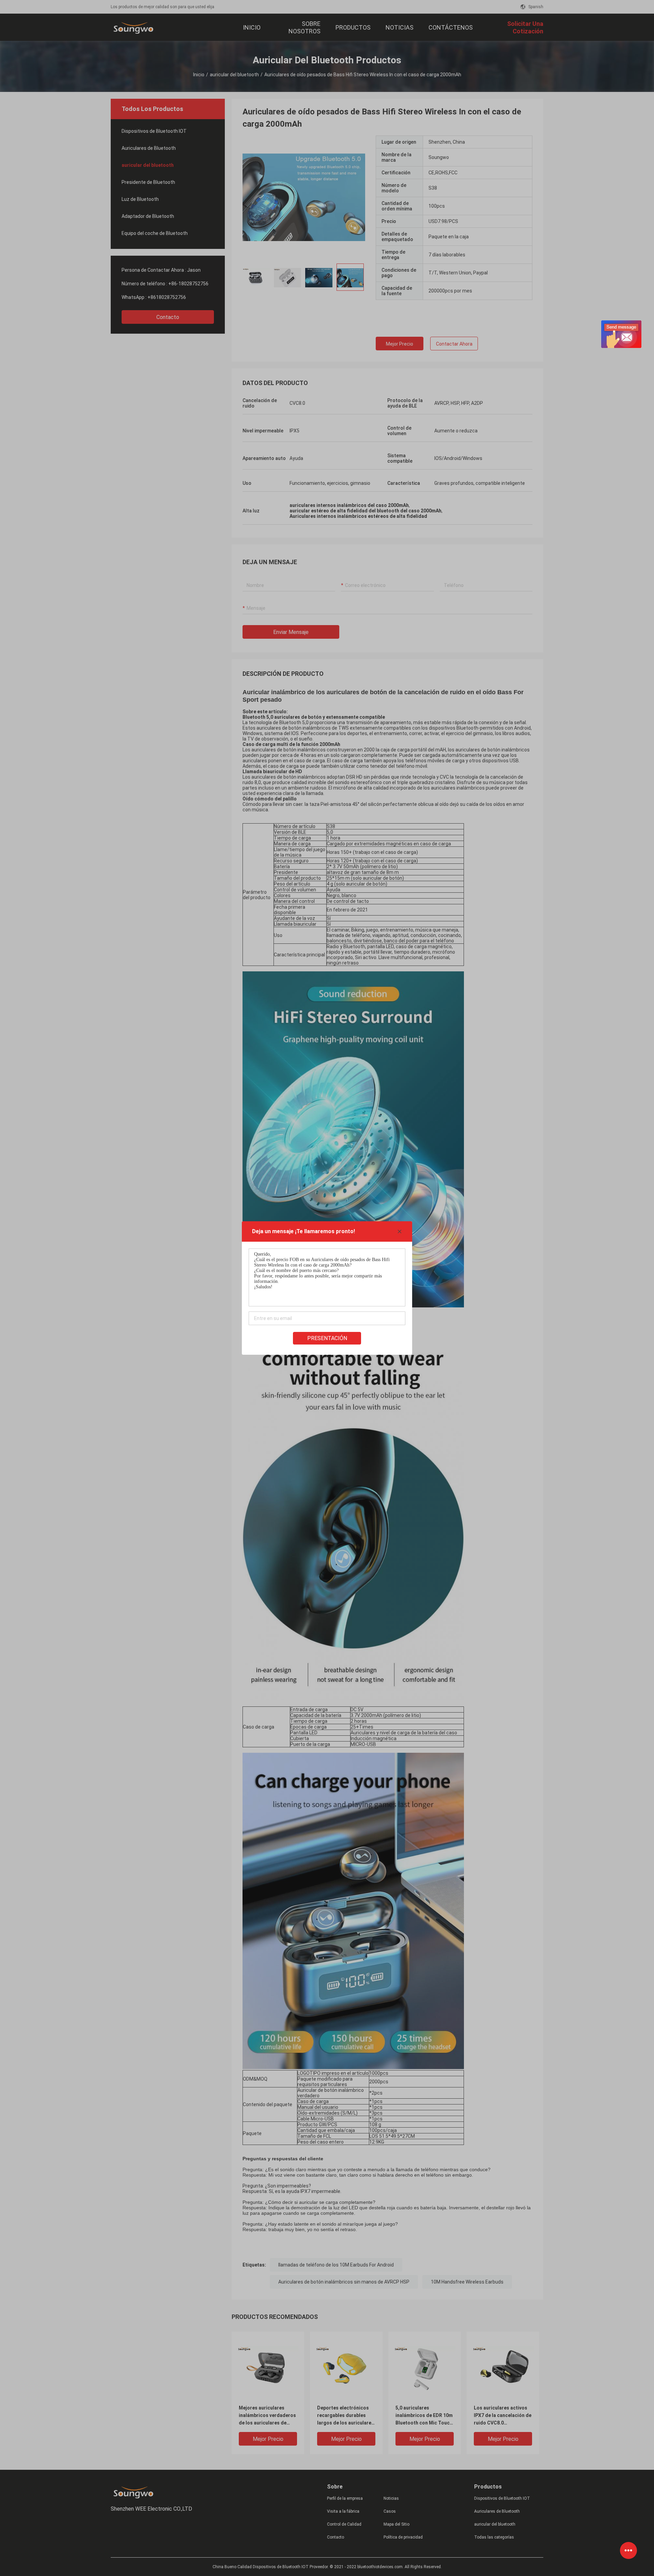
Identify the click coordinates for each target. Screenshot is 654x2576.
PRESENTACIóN (327, 1338)
